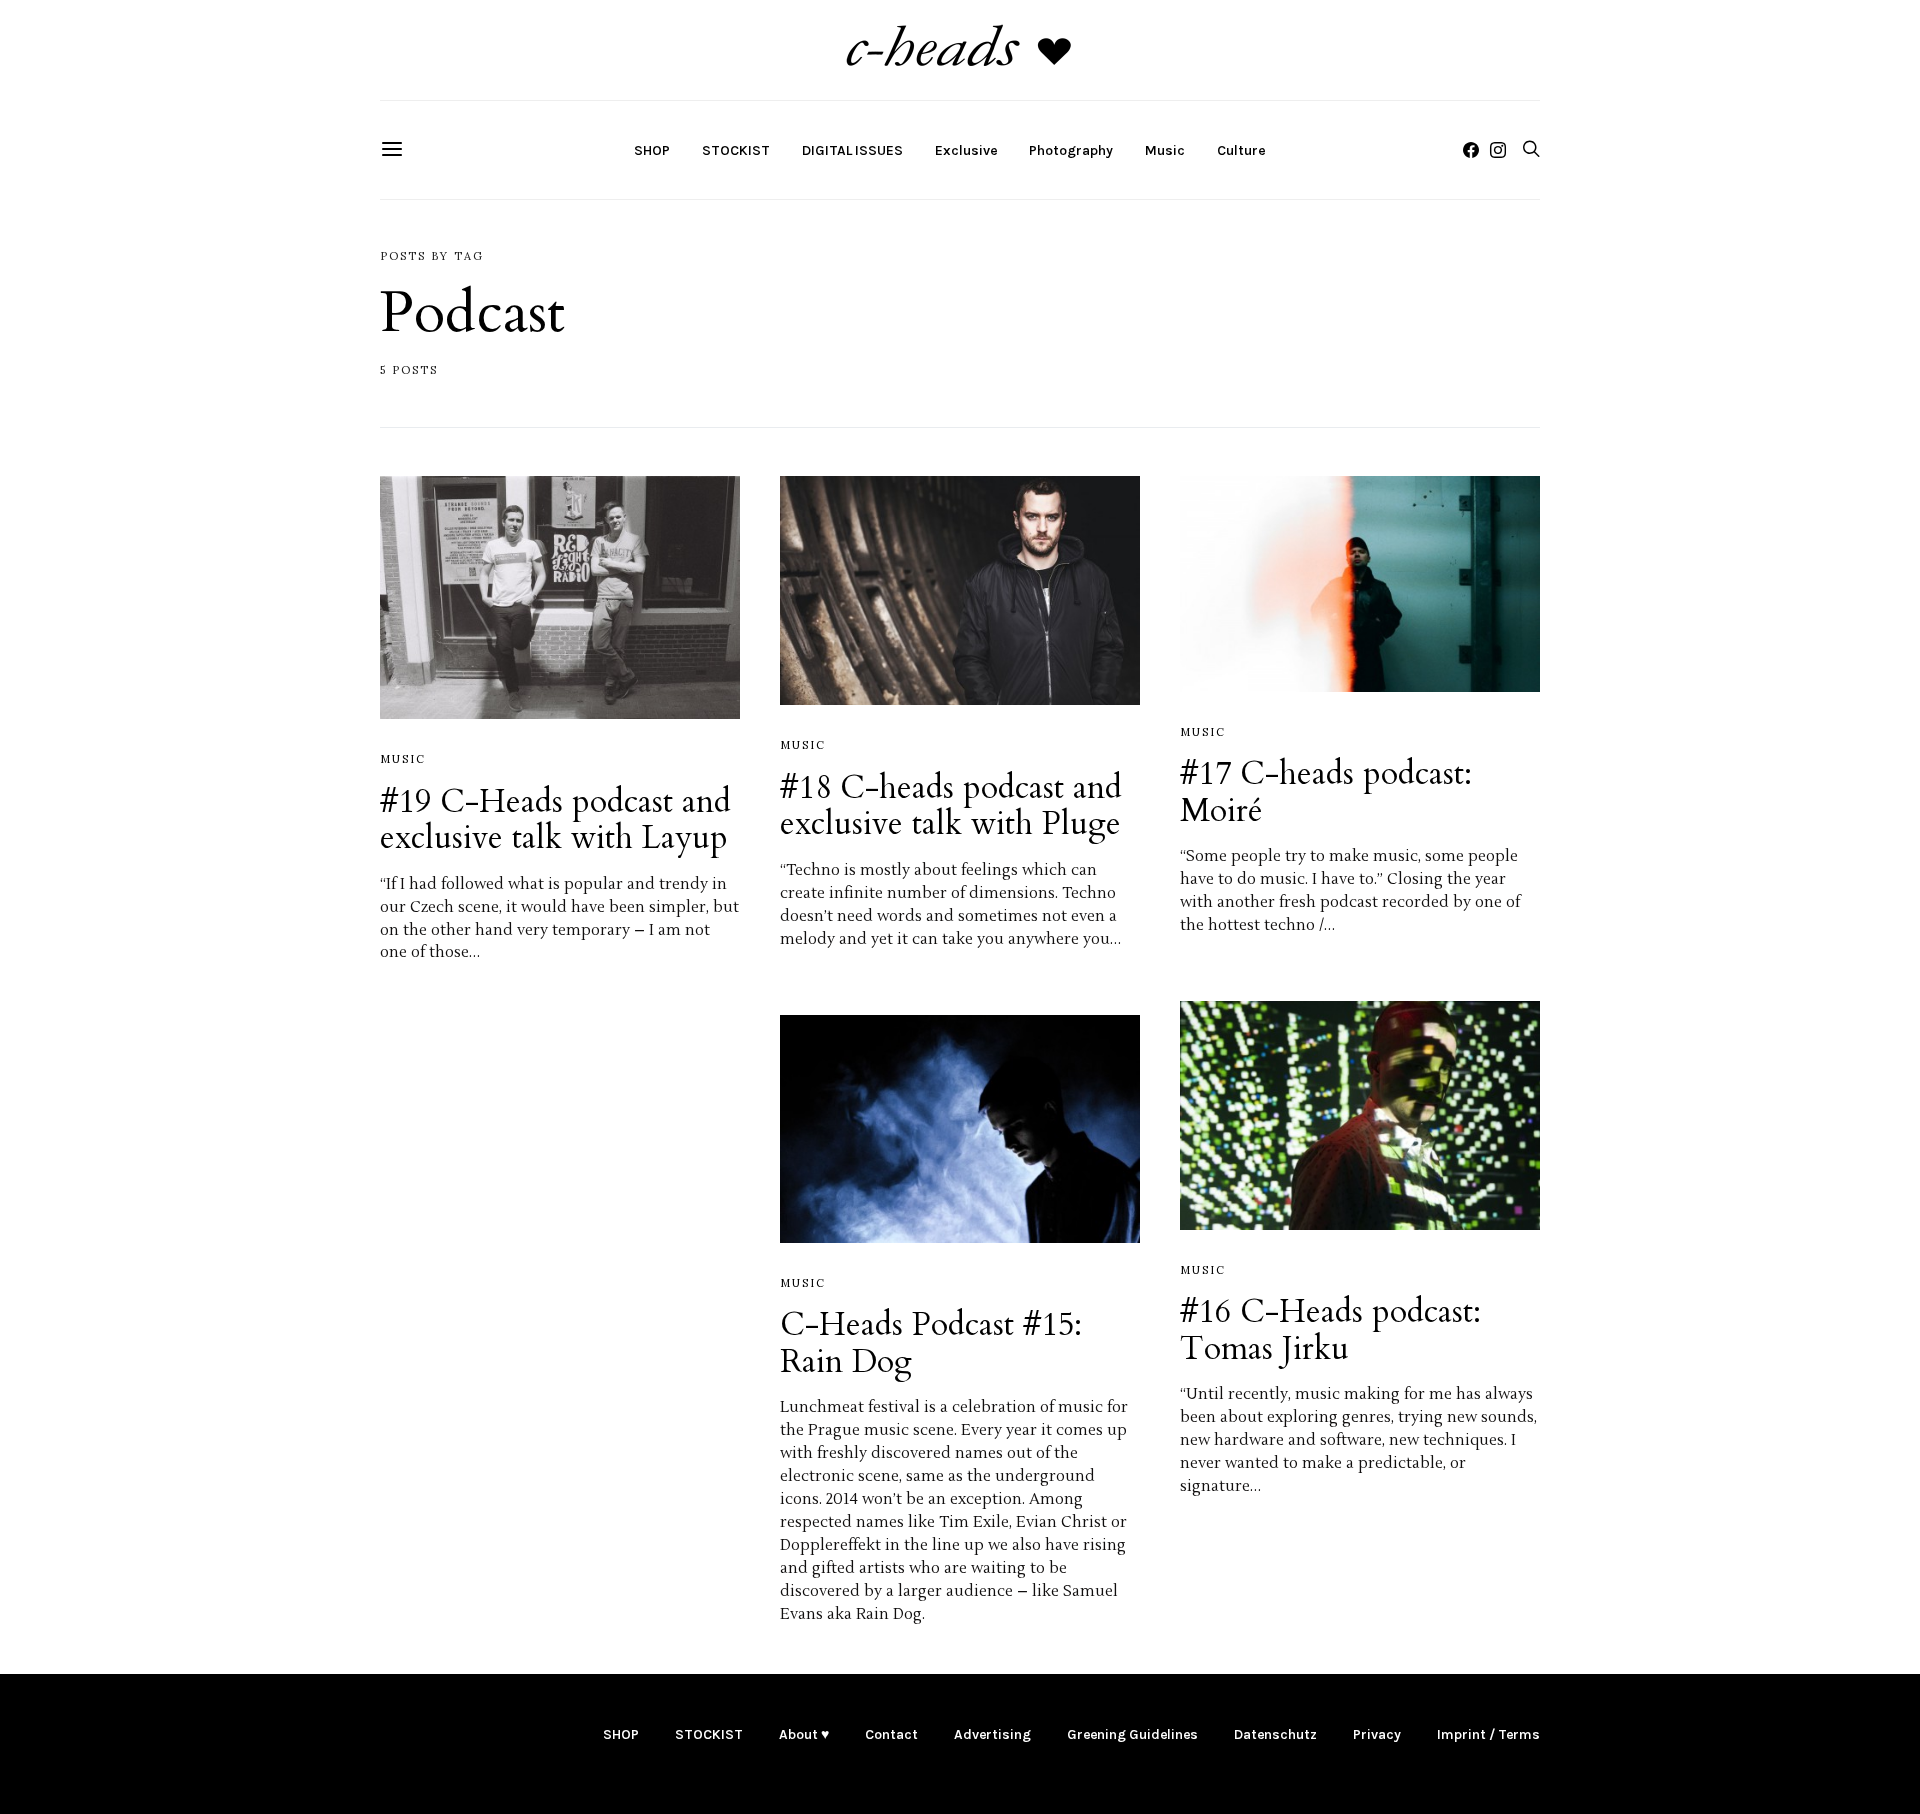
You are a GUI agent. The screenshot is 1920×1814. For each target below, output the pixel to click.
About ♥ (804, 1734)
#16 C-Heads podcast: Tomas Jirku (1330, 1330)
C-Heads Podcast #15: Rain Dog (931, 1343)
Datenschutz (1275, 1734)
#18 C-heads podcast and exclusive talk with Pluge (951, 806)
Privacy (1377, 1734)
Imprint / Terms (1488, 1734)
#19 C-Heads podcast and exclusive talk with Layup (555, 820)
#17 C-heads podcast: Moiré (1326, 792)
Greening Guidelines (1132, 1734)
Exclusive (966, 150)
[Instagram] (1498, 150)
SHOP (652, 150)
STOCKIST (736, 150)
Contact (891, 1734)
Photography (1071, 150)
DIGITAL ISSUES (852, 150)
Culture (1241, 150)
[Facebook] (1471, 150)
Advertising (992, 1734)
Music (1165, 150)
